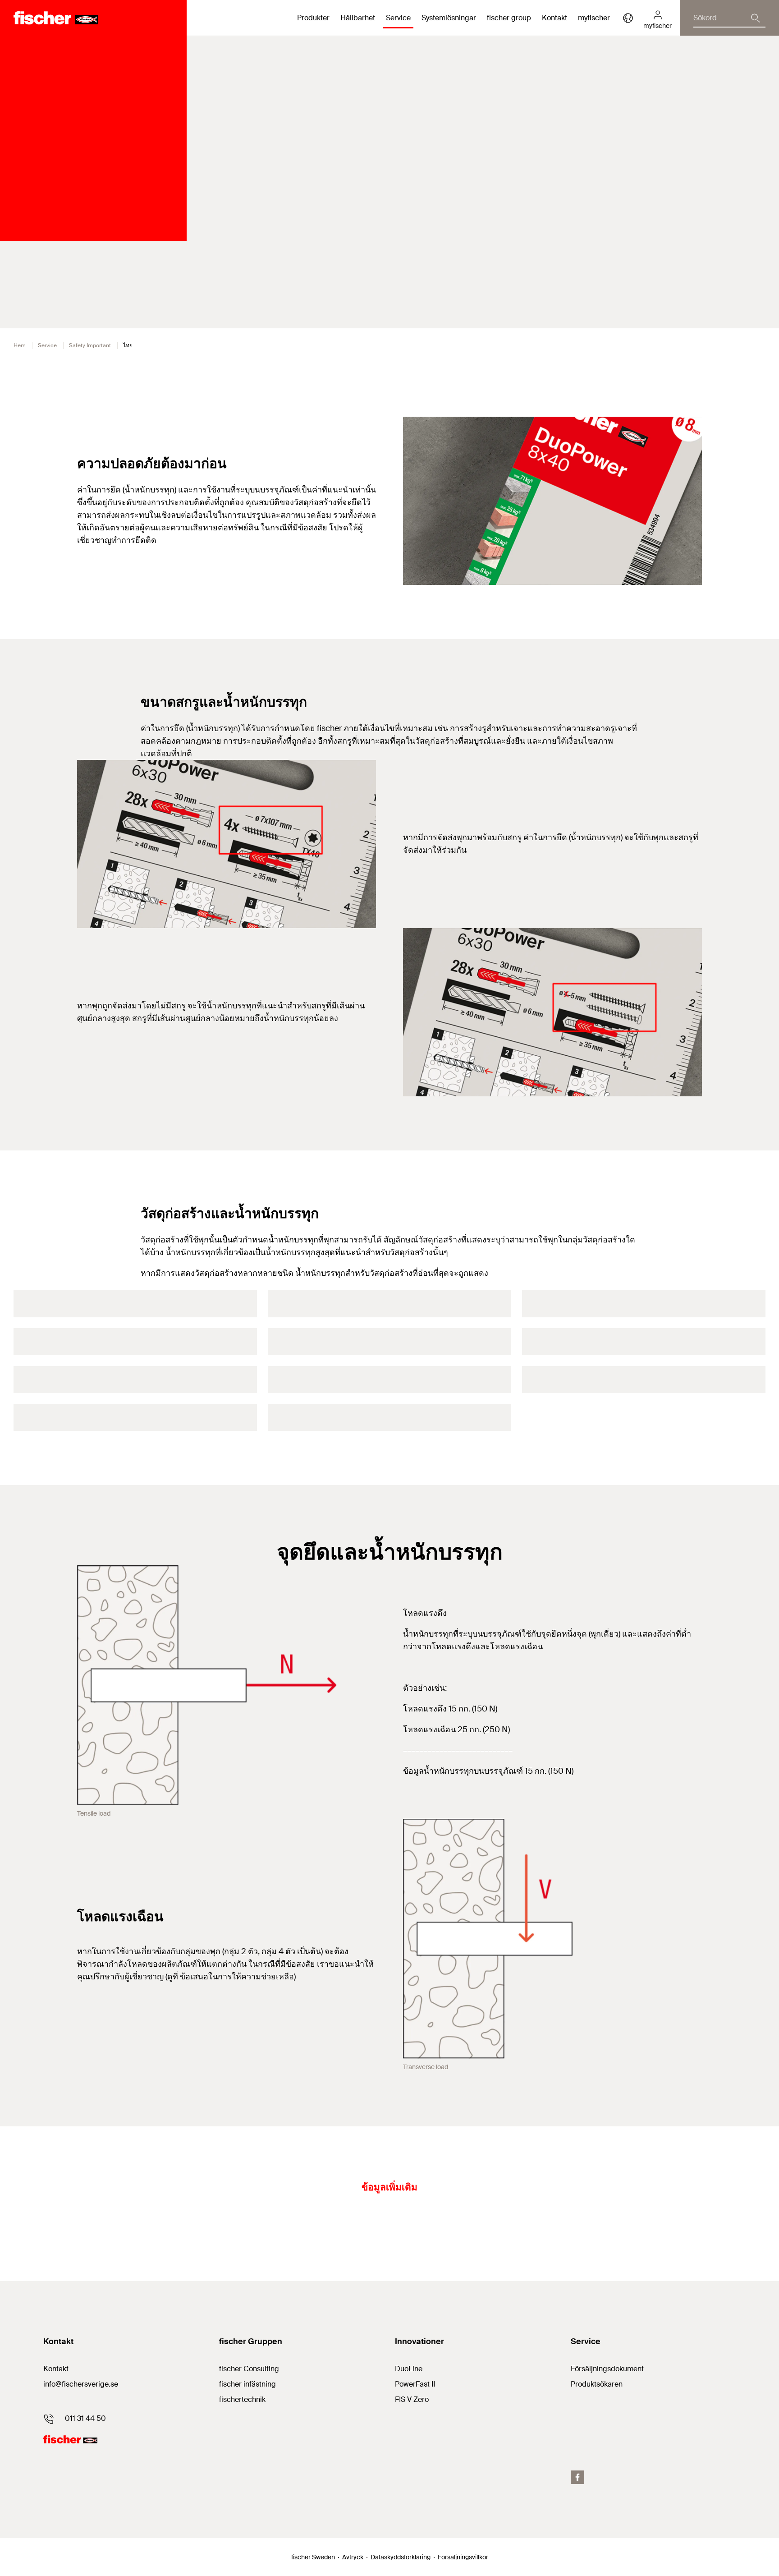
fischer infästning (247, 2384)
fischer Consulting (249, 2369)
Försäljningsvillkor (463, 2557)
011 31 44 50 (85, 2418)
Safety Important (90, 345)
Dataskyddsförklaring (401, 2557)
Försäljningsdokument (607, 2369)
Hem (20, 345)
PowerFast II (415, 2384)
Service (47, 345)
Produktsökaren (597, 2384)
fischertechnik (242, 2399)
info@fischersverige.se (81, 2384)
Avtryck (353, 2557)
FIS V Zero (412, 2399)
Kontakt (554, 18)
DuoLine (409, 2369)
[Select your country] (628, 18)
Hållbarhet (358, 18)
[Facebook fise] (577, 2477)
